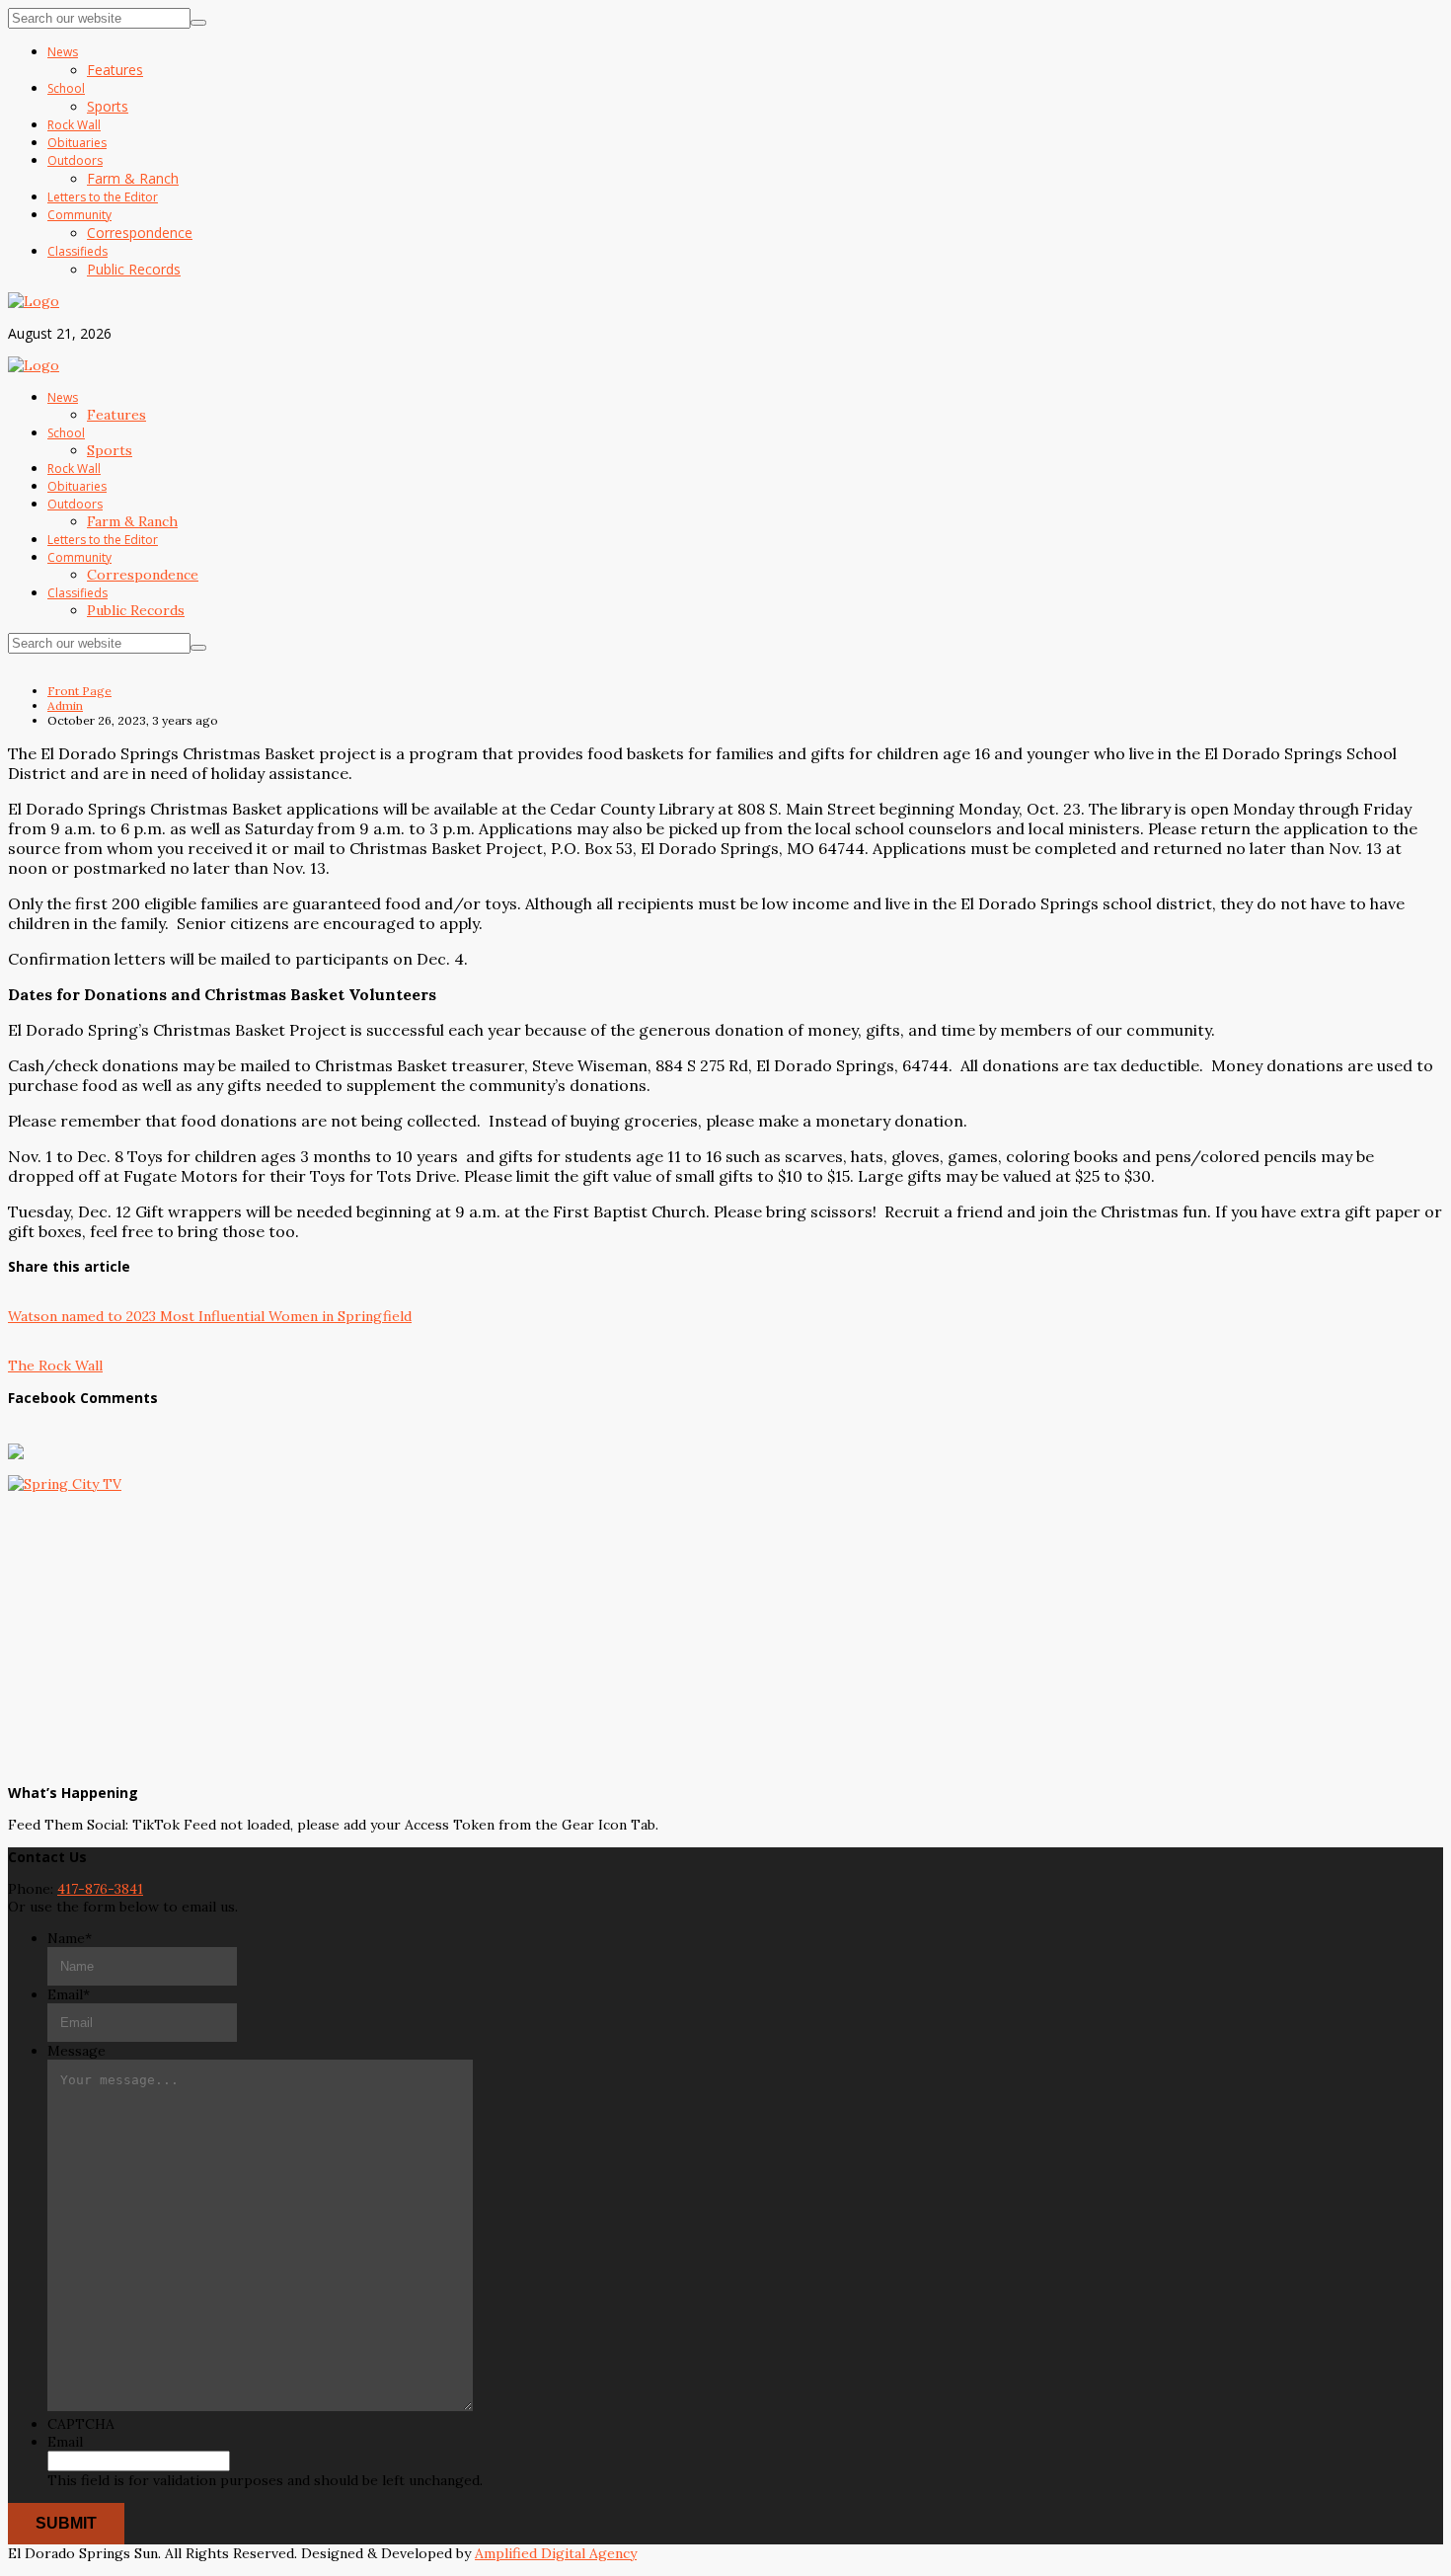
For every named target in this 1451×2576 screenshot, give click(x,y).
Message (76, 2051)
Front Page (79, 691)
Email (69, 1994)
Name (70, 1938)
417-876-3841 (100, 1889)
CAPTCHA (81, 2424)
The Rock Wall (55, 1366)
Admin (65, 705)
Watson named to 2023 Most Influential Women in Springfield (210, 1316)
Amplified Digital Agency (556, 2553)
